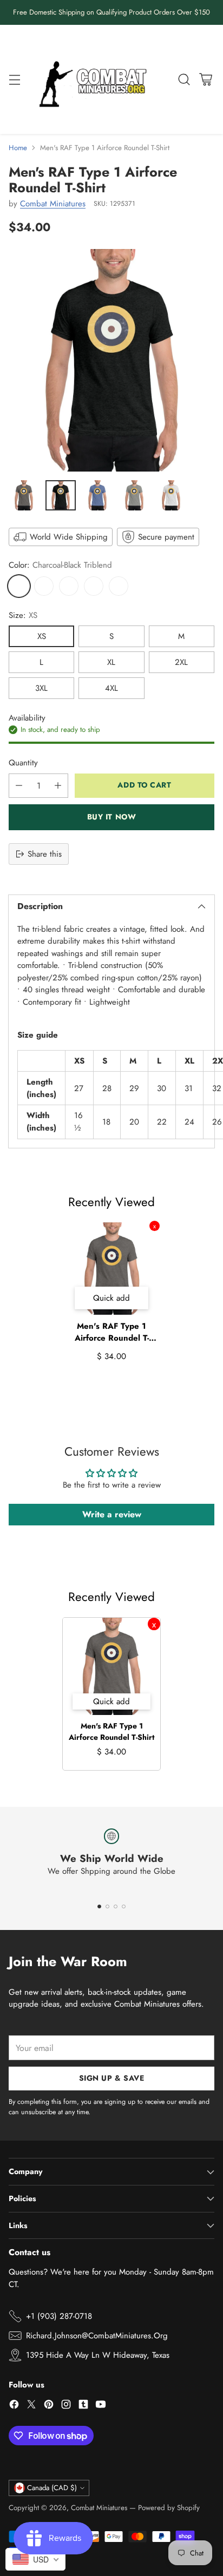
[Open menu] (14, 79)
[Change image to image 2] (61, 495)
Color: (60, 565)
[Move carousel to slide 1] (99, 1906)
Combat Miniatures (53, 204)
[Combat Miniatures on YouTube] (101, 2406)
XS (42, 636)
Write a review (112, 1514)
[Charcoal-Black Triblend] (19, 586)
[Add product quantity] (58, 786)
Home (18, 148)
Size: (23, 615)
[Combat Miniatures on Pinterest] (49, 2406)
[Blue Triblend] (94, 586)
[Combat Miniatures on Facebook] (14, 2406)
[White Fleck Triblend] (119, 586)
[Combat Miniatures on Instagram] (66, 2406)
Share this (45, 854)
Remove (155, 1226)
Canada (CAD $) (52, 2488)
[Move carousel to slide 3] (116, 1906)
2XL (181, 662)
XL (111, 662)
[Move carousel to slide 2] (107, 1906)
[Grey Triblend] (44, 586)
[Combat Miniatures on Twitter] (31, 2406)
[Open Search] (184, 79)
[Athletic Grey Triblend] (69, 586)
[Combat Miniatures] (96, 80)
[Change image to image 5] (171, 495)
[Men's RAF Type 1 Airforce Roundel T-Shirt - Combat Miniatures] (111, 360)
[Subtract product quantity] (19, 786)
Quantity (23, 763)
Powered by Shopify (169, 2508)
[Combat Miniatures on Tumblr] (83, 2406)
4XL (111, 688)
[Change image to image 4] (134, 495)
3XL (41, 688)
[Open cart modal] (205, 79)
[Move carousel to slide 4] (124, 1906)
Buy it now (112, 817)
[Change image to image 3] (97, 495)
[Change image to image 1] (24, 495)
